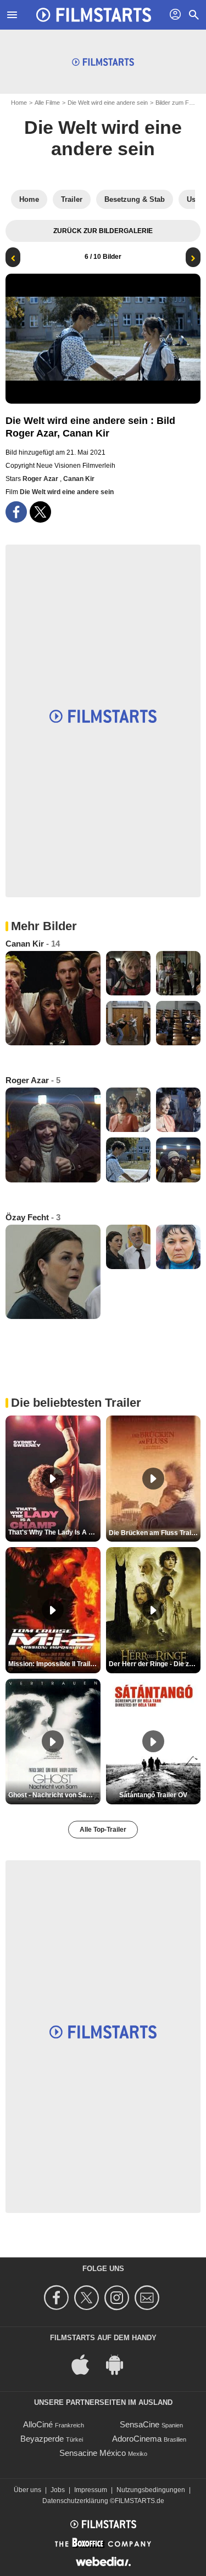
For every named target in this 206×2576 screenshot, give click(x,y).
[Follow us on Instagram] (118, 2298)
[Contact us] (149, 2298)
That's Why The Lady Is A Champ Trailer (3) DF (54, 1532)
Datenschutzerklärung (75, 2501)
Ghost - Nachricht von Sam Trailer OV (54, 1795)
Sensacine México (93, 2453)
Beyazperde (42, 2439)
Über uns (27, 2490)
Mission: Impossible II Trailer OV (54, 1664)
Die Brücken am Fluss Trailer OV (155, 1533)
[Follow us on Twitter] (88, 2298)
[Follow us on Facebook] (58, 2298)
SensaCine (140, 2424)
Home (19, 103)
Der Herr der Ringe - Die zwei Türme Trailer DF (155, 1664)
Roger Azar (41, 479)
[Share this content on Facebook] (16, 512)
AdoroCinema (137, 2439)
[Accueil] (94, 15)
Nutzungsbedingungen (151, 2490)
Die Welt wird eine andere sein (108, 103)
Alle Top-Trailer (103, 1830)
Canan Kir (79, 479)
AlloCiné (38, 2424)
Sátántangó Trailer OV (153, 1795)
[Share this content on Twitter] (40, 512)
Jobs (58, 2490)
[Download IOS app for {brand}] (86, 2364)
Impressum (91, 2490)
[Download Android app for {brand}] (120, 2364)
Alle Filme (47, 103)
